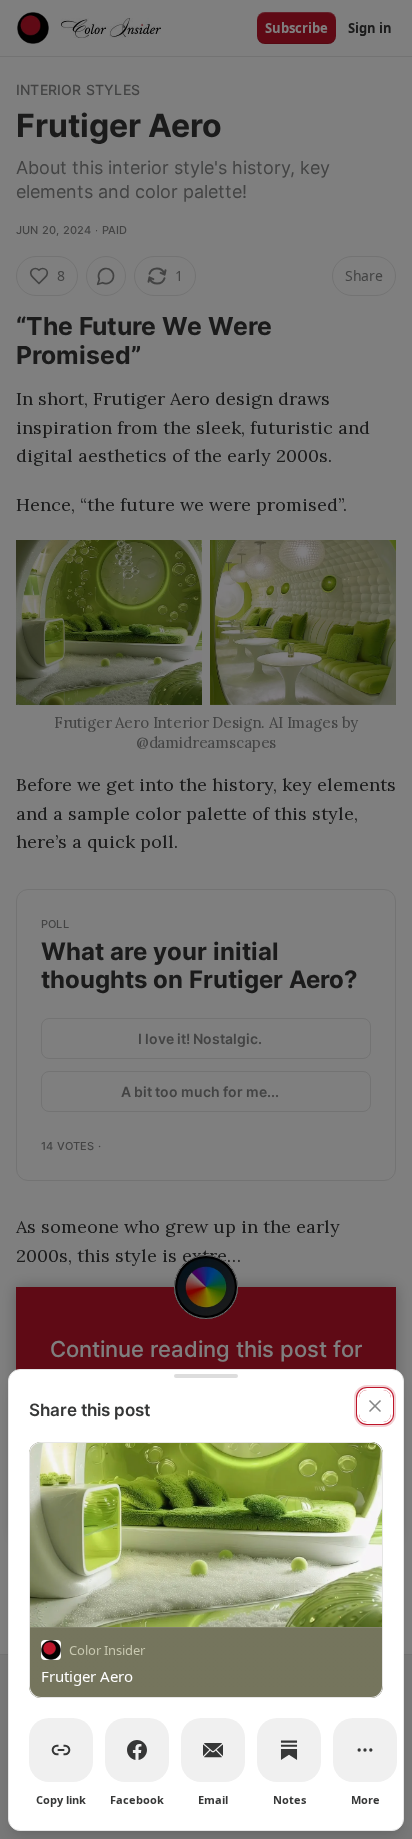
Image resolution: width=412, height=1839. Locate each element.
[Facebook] (137, 1750)
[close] (375, 1406)
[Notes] (289, 1750)
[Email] (213, 1750)
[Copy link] (61, 1750)
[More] (365, 1750)
